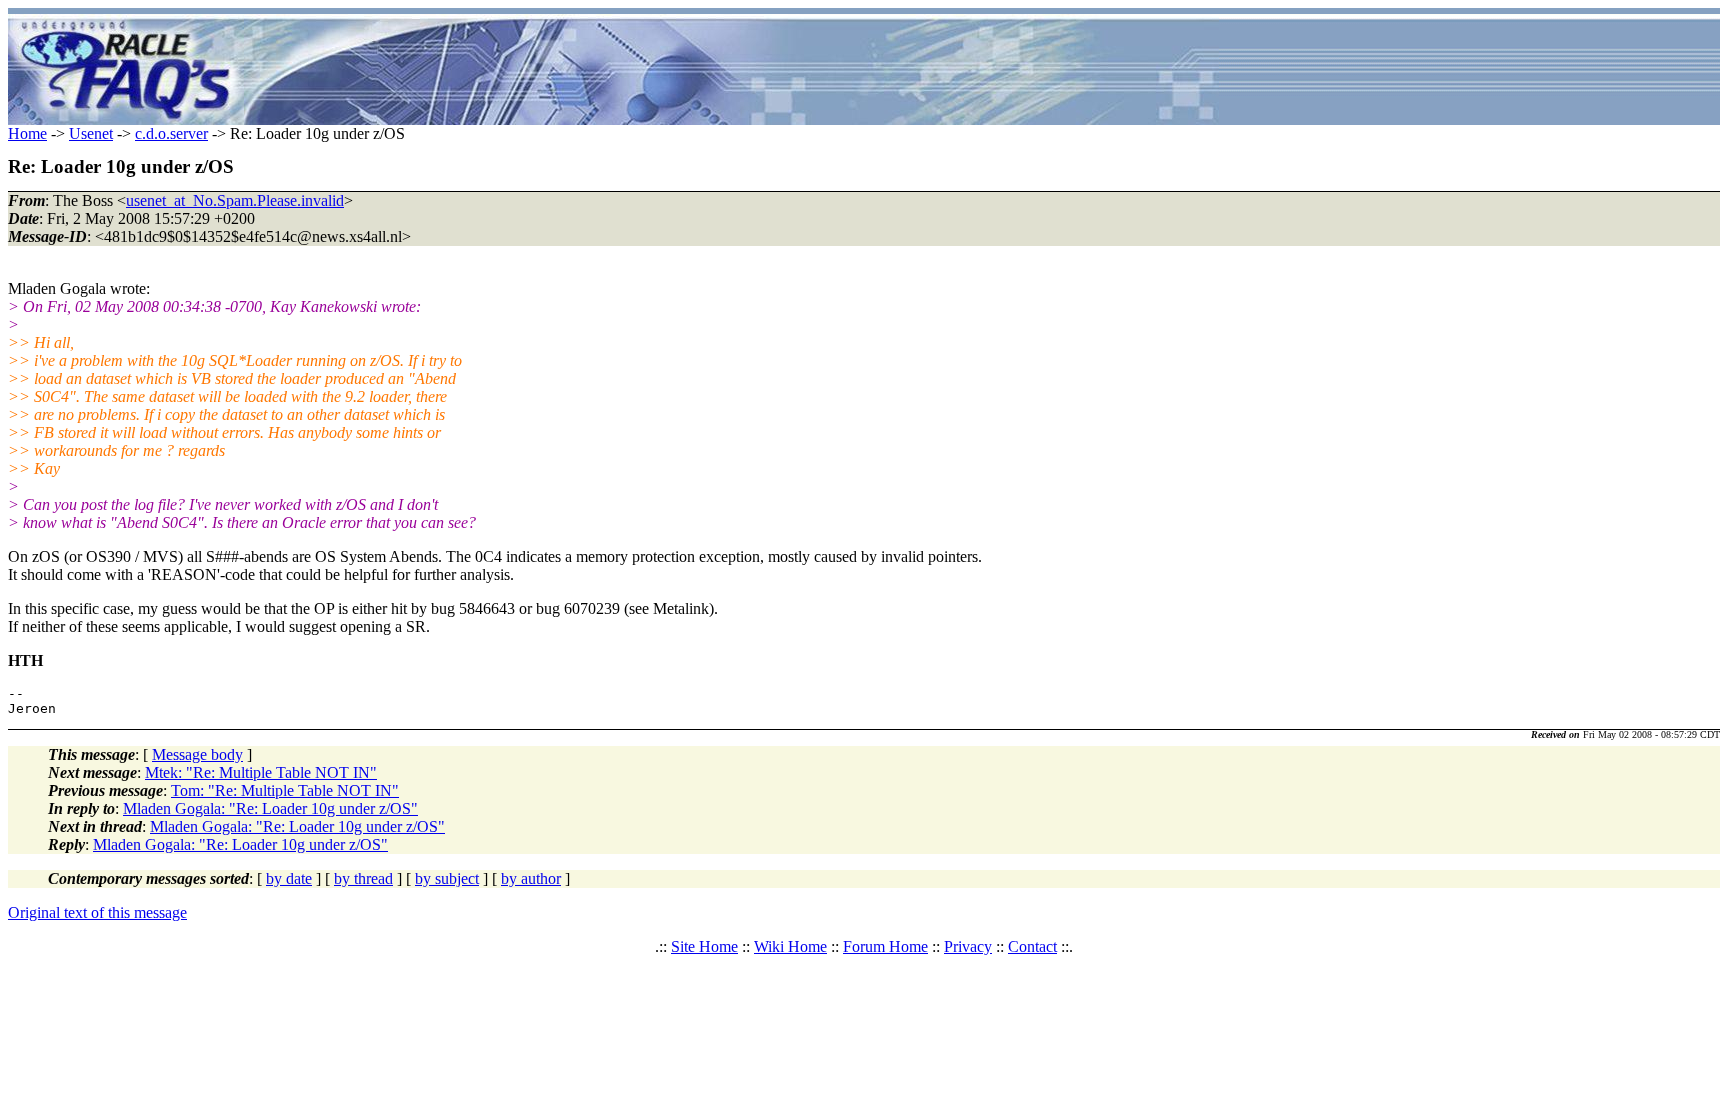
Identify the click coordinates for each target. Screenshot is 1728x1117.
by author (531, 878)
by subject (447, 878)
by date (289, 878)
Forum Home (885, 946)
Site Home (704, 946)
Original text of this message (97, 912)
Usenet (91, 133)
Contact (1032, 946)
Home (27, 133)
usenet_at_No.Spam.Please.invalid (235, 200)
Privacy (968, 946)
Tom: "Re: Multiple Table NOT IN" (285, 790)
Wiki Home (790, 946)
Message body (197, 754)
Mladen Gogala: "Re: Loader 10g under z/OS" (270, 808)
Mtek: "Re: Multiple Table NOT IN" (261, 772)
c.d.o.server (171, 133)
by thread (363, 878)
